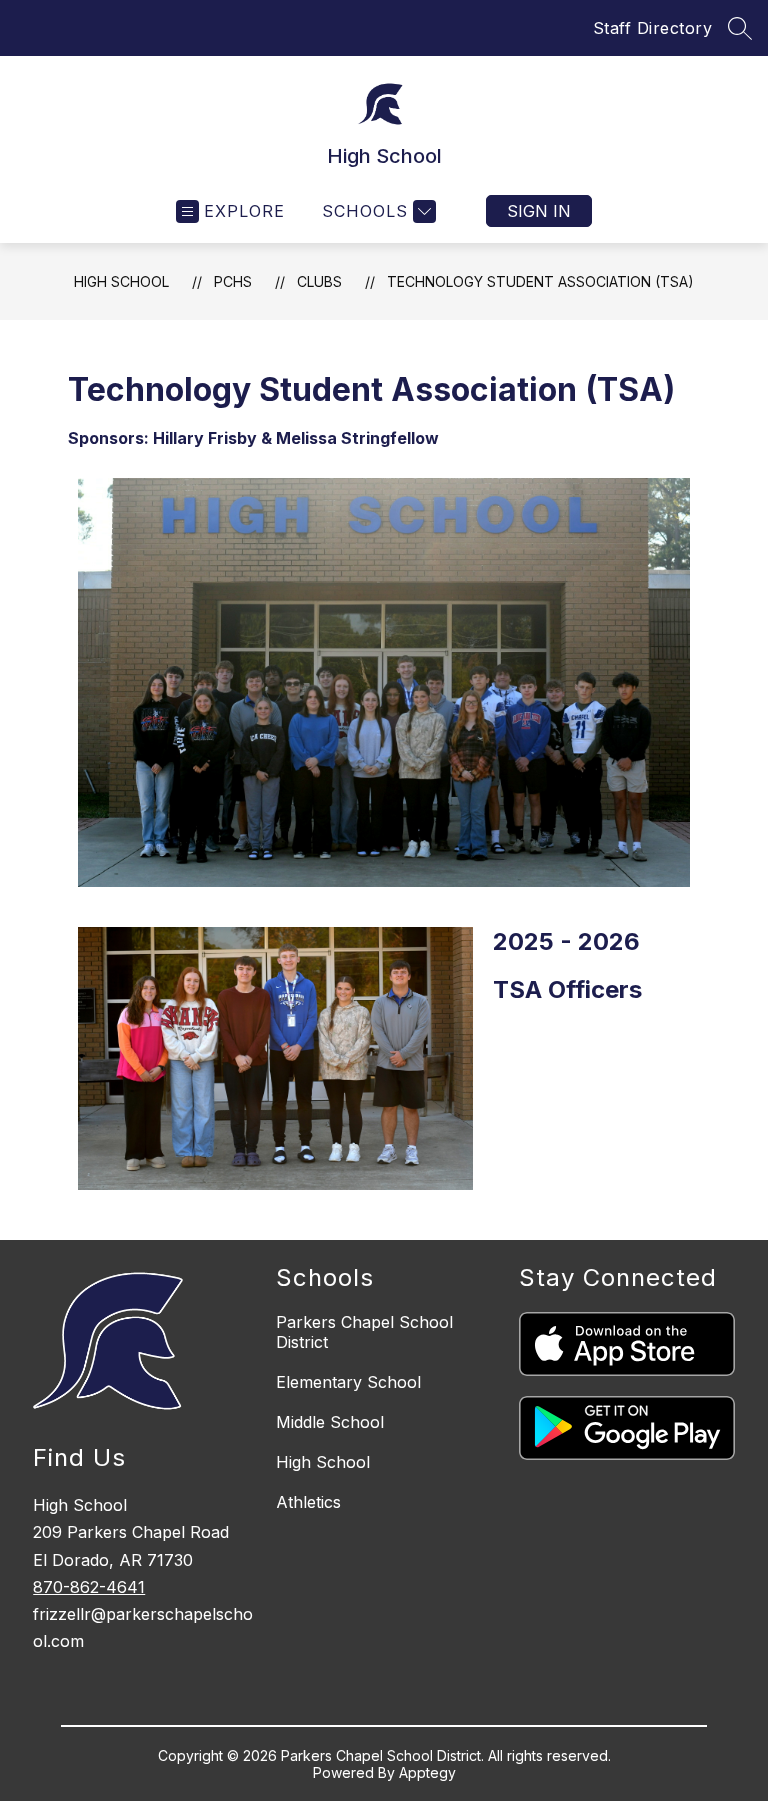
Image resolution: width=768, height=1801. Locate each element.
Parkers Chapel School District (364, 1332)
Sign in (539, 211)
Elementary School (348, 1382)
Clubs (319, 281)
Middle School (330, 1422)
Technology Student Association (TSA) (540, 281)
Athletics (308, 1502)
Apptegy (427, 1772)
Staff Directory (653, 28)
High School (121, 281)
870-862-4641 (89, 1587)
